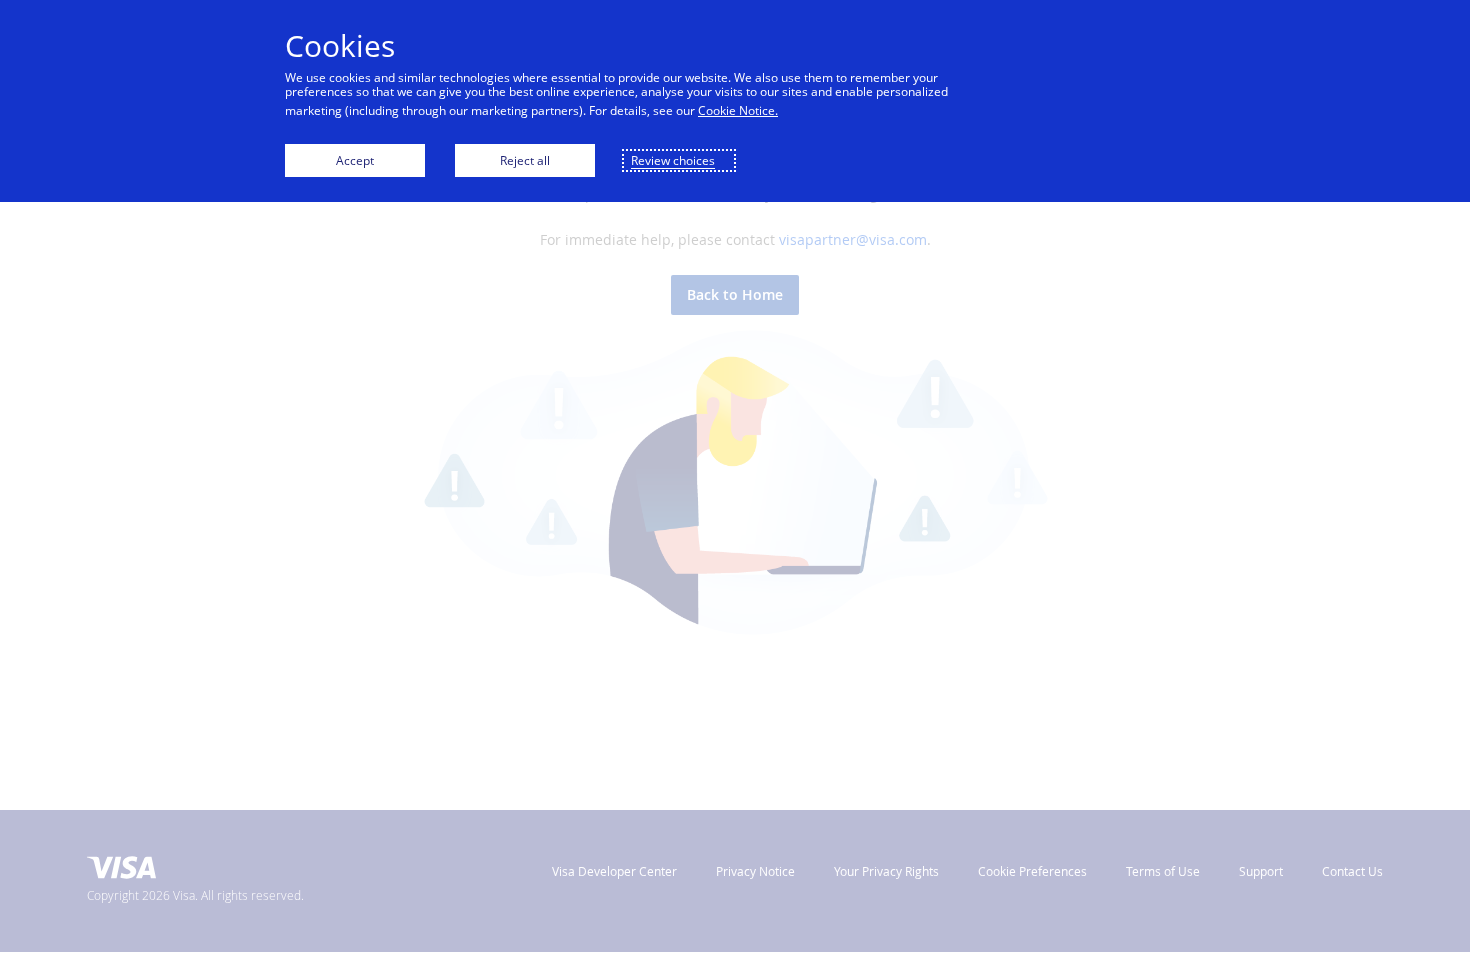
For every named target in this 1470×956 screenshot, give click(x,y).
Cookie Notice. (738, 110)
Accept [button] (355, 160)
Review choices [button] (673, 160)
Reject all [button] (525, 160)
